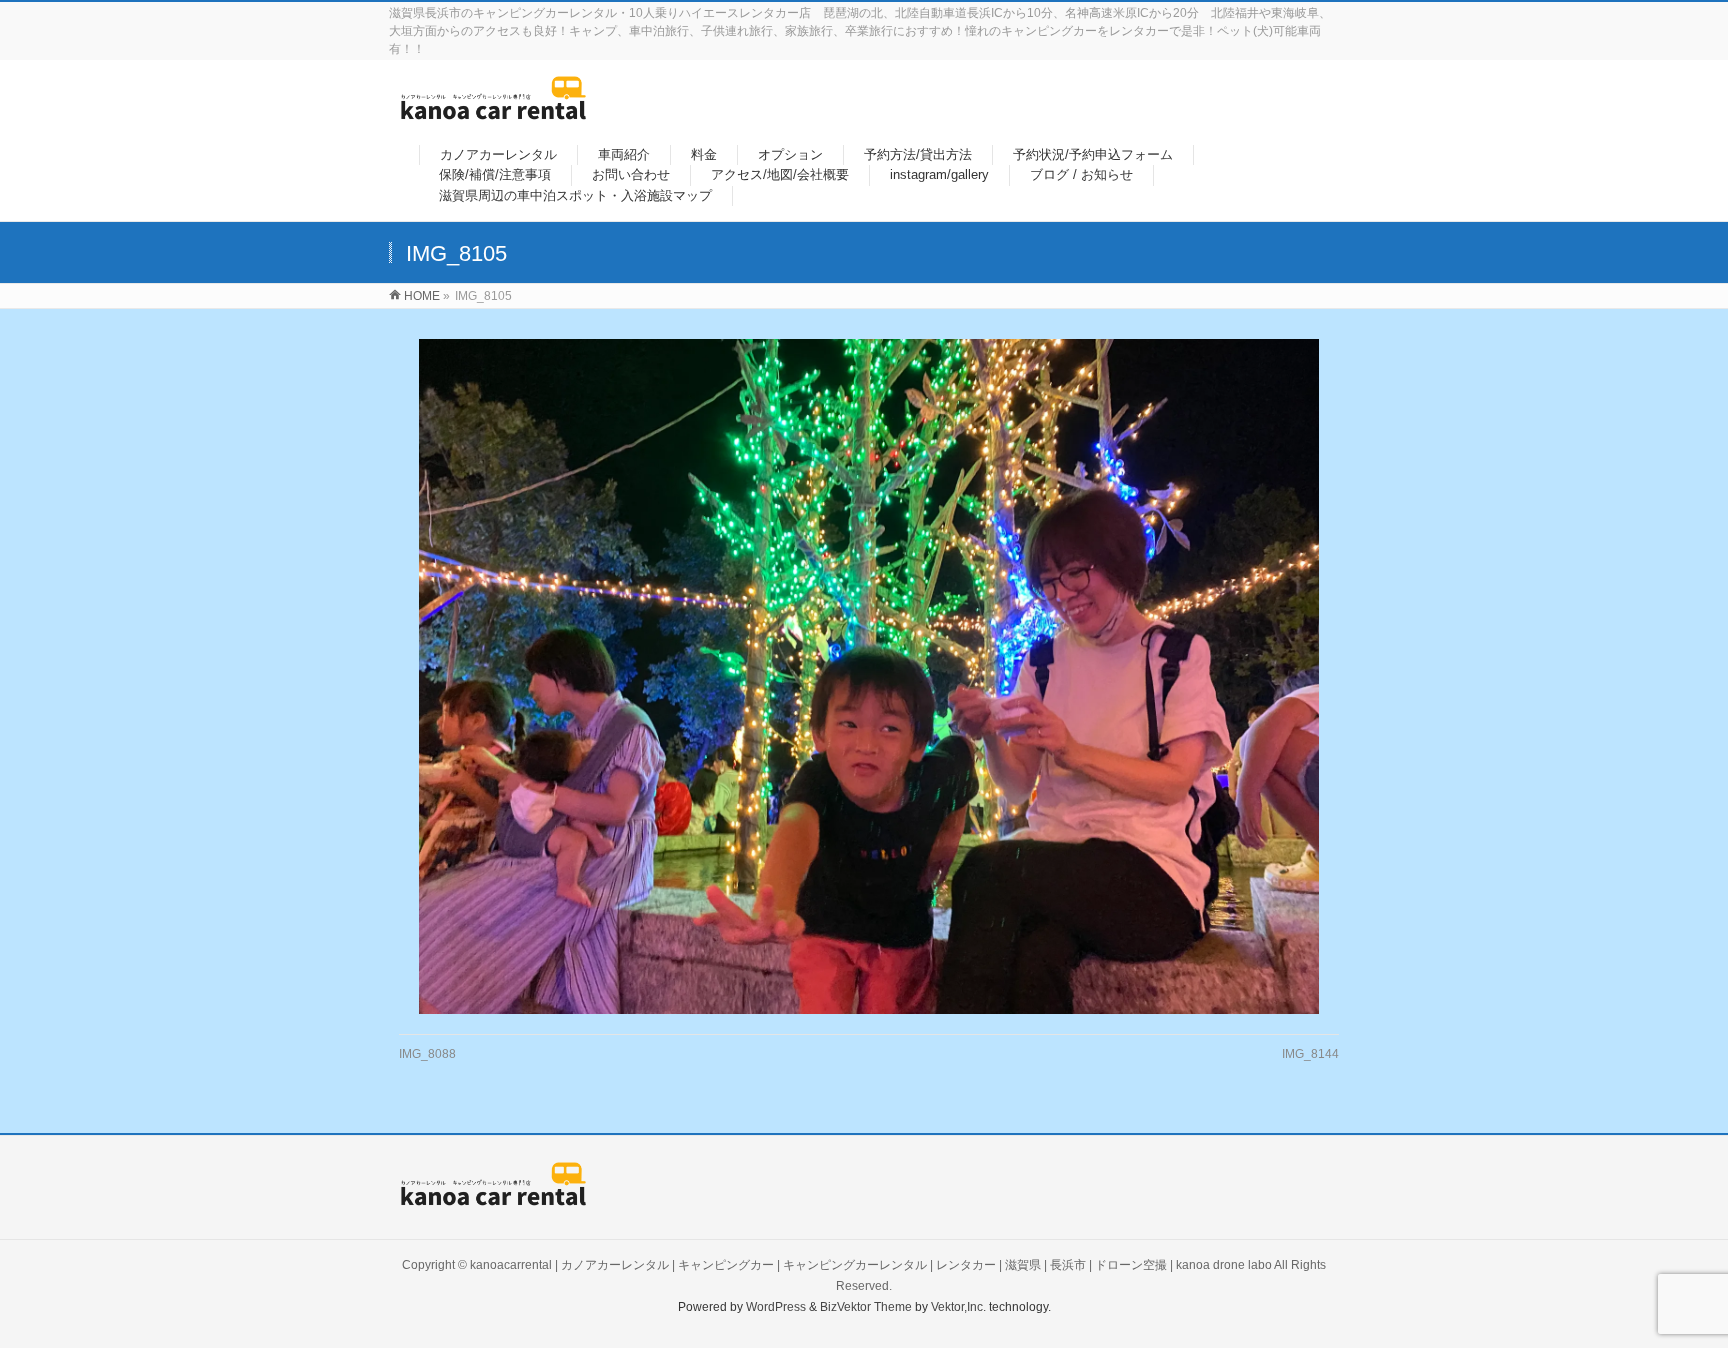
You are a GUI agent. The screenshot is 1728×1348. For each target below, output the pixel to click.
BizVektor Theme (866, 1307)
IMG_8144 (1310, 1054)
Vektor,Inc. (958, 1307)
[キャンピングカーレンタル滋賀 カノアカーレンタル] (493, 109)
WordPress (776, 1307)
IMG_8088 (427, 1054)
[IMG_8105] (869, 676)
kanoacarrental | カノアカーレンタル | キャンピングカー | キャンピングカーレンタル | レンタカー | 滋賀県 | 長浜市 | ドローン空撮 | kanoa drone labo (871, 1265)
